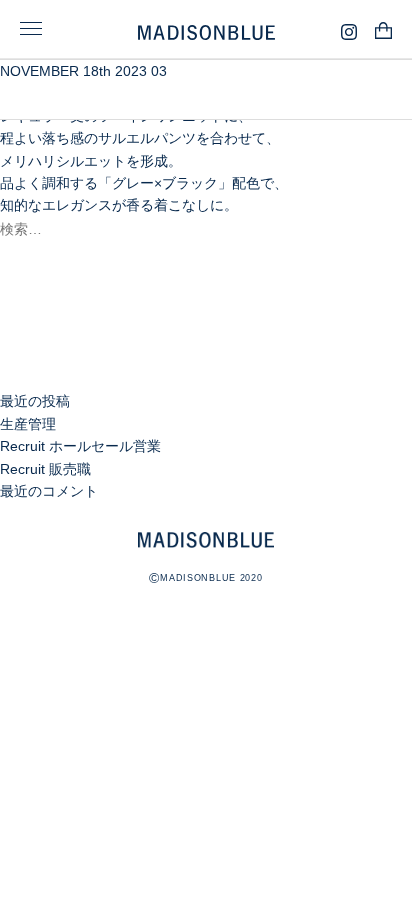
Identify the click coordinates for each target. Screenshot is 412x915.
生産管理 (28, 424)
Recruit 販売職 (45, 469)
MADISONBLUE (206, 540)
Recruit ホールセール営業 (80, 446)
